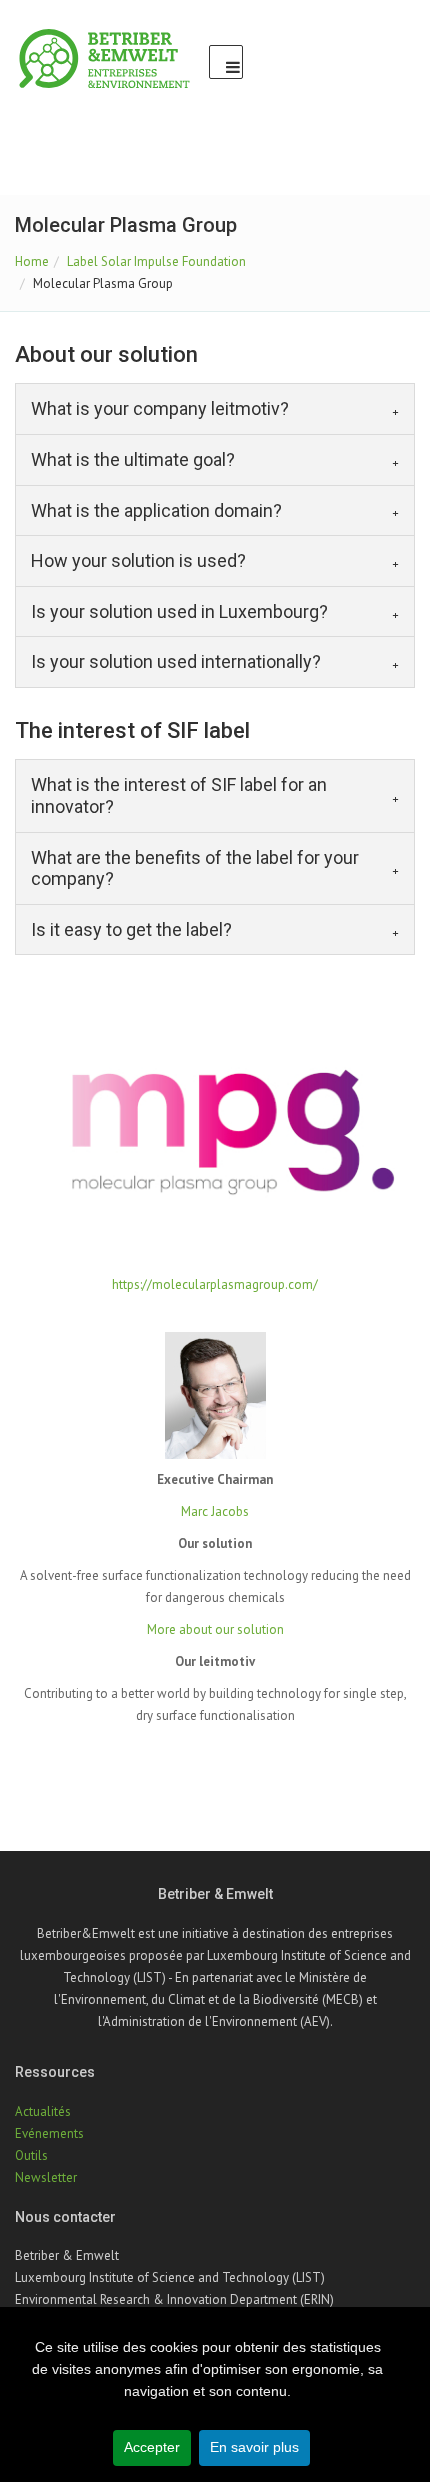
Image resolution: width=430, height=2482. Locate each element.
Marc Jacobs (215, 1511)
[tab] (215, 409)
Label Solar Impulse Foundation (156, 261)
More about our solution (215, 1629)
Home (32, 261)
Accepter (152, 2447)
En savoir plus (254, 2447)
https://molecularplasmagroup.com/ (215, 1284)
